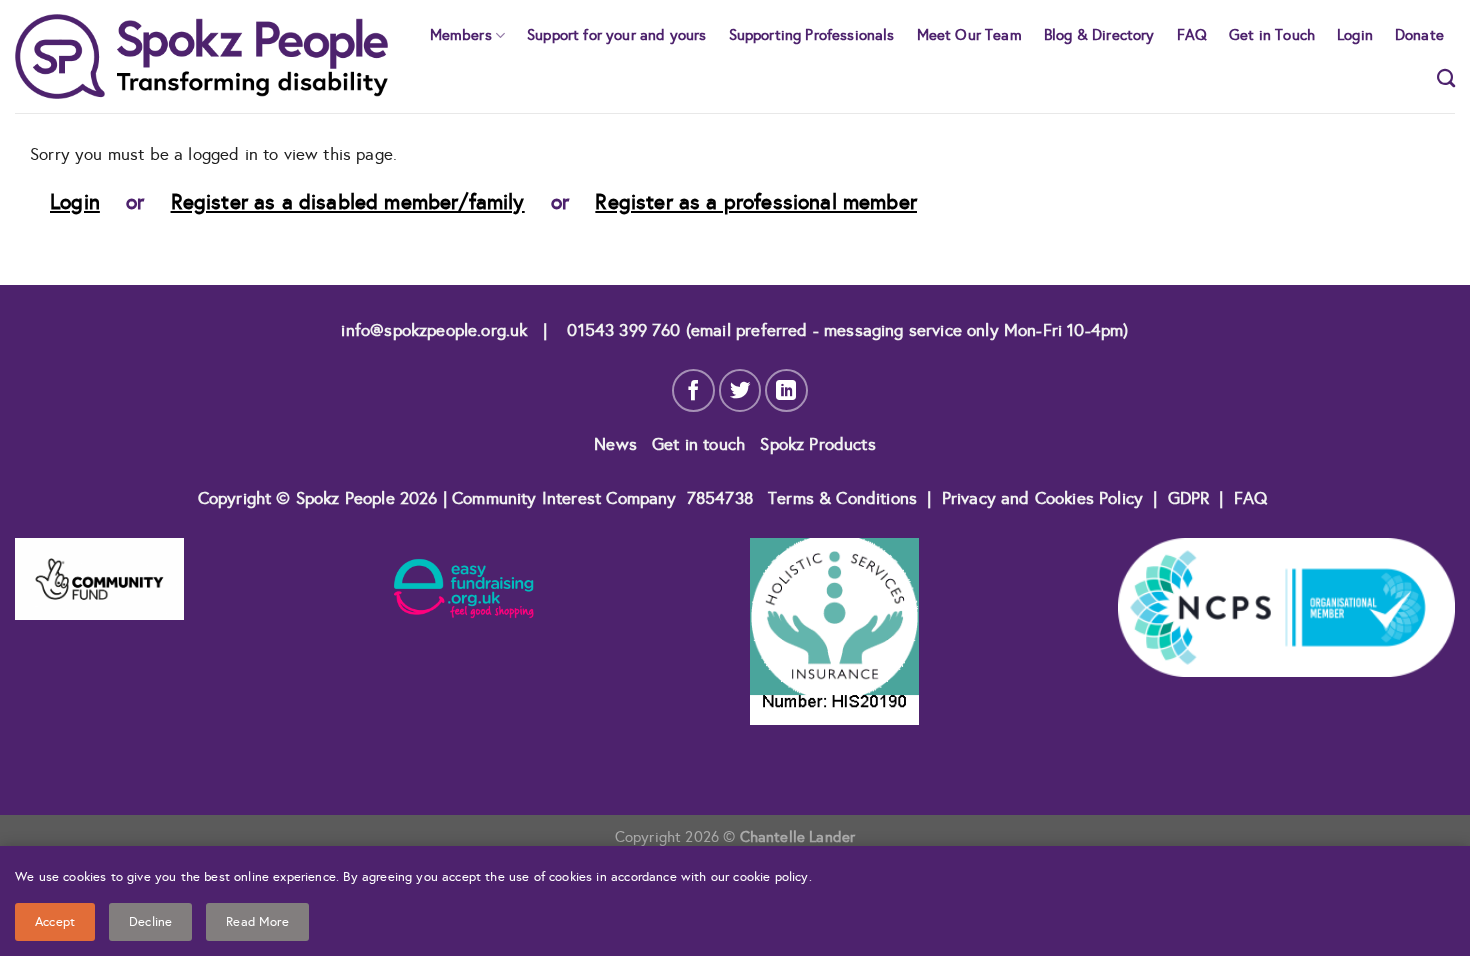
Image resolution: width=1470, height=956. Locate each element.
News (618, 444)
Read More (257, 922)
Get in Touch (1272, 34)
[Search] (1446, 78)
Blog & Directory (1099, 34)
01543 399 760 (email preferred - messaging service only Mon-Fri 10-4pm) (845, 330)
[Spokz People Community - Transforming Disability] (201, 56)
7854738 (720, 498)
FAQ (1192, 34)
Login (1355, 34)
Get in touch (701, 444)
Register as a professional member (756, 202)
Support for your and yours (616, 34)
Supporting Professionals (812, 34)
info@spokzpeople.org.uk (434, 330)
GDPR (1189, 498)
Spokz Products (817, 444)
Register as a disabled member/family (348, 202)
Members (461, 34)
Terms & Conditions (842, 498)
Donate (1419, 34)
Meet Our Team (969, 34)
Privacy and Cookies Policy (1045, 498)
